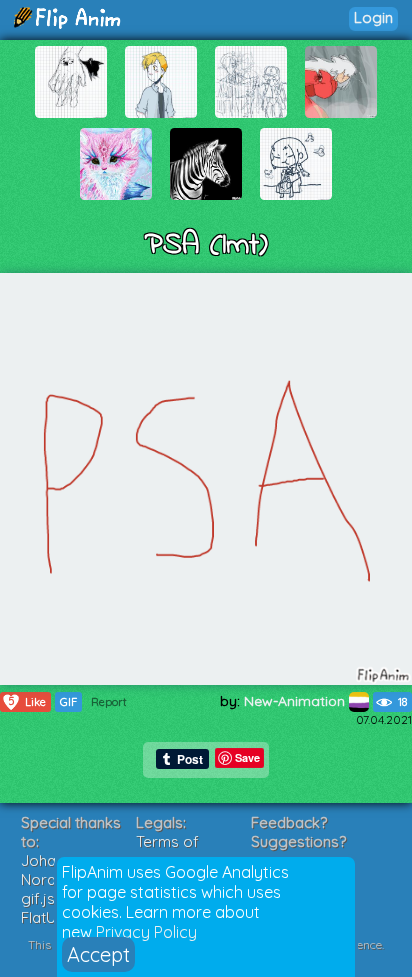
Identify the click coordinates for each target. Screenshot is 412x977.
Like (27, 701)
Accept (98, 954)
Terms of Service (167, 851)
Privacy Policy (146, 932)
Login (373, 17)
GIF (68, 702)
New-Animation (296, 701)
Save (247, 757)
